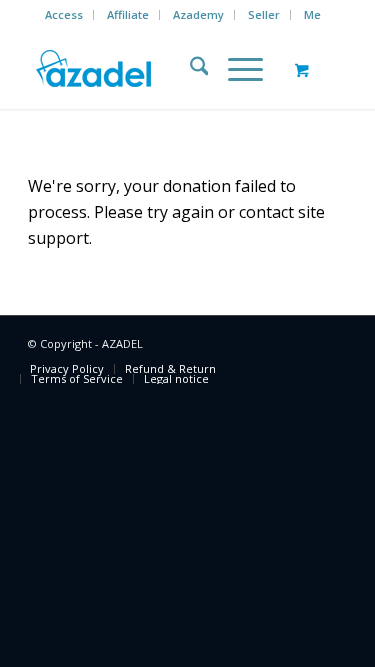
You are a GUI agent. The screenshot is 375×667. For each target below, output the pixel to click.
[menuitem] (64, 15)
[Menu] (235, 69)
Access (64, 14)
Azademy (198, 14)
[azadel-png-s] (155, 69)
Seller (264, 14)
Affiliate (128, 14)
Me (312, 14)
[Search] (189, 69)
